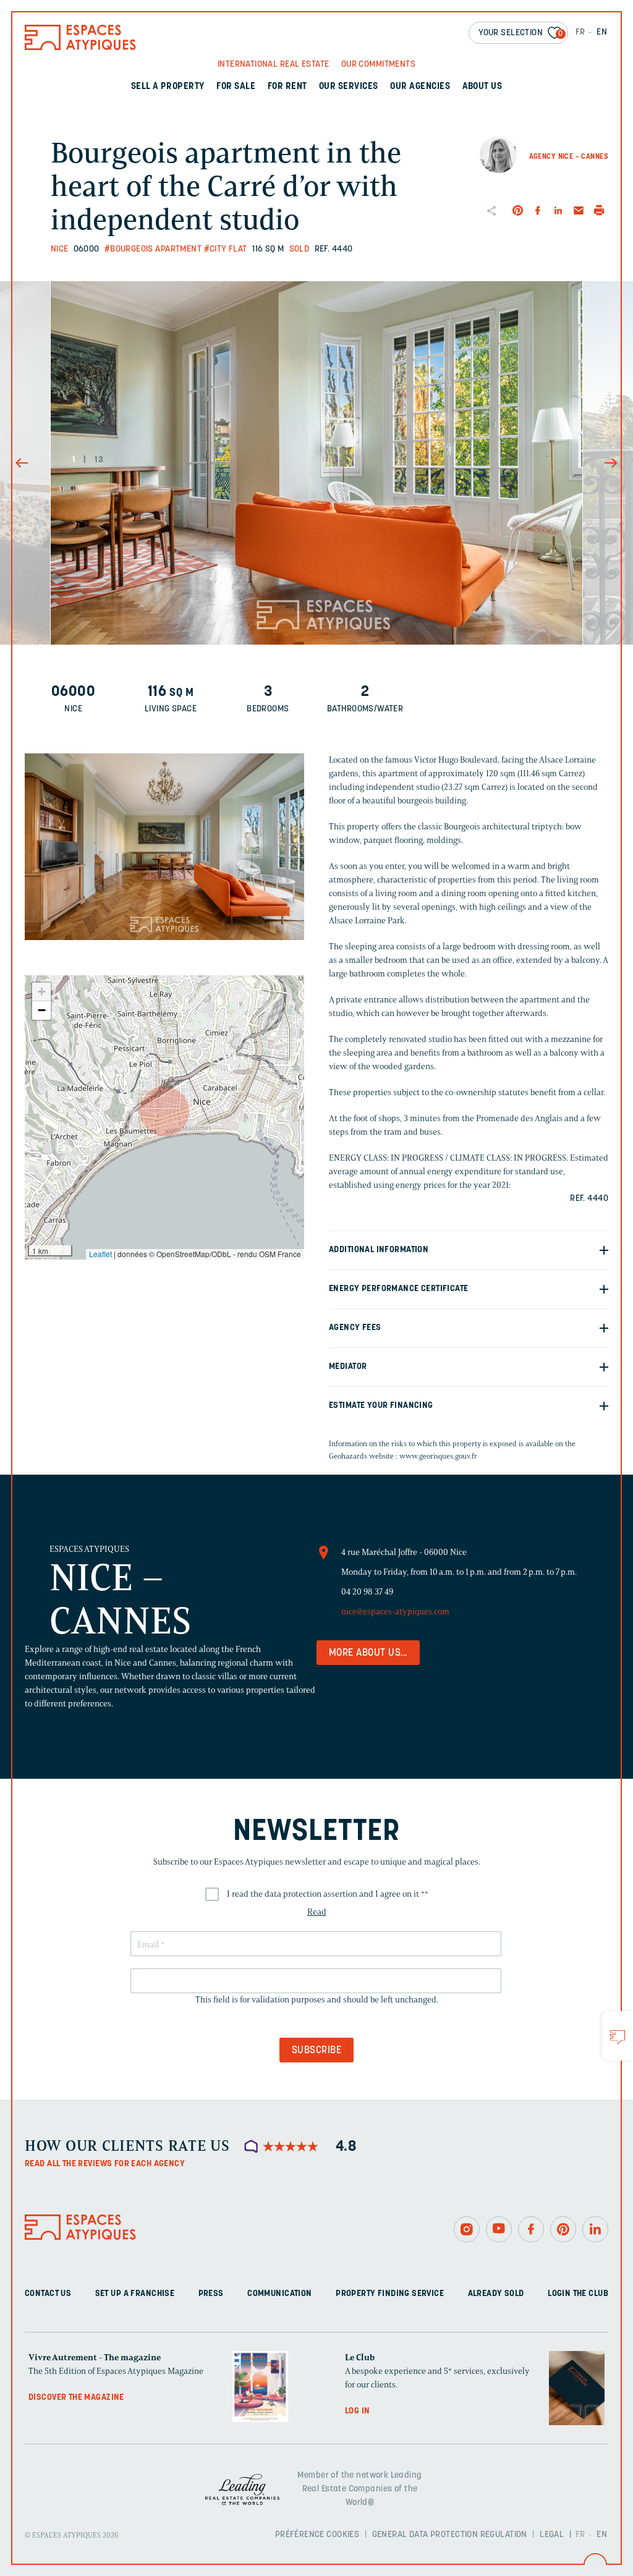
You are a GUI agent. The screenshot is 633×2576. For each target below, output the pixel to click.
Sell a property (168, 87)
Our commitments (378, 65)
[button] (164, 1111)
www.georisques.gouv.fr (438, 1456)
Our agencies (420, 87)
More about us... (368, 1653)
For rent (287, 87)
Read (317, 1912)
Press (211, 2294)
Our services (349, 87)
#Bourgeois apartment (153, 249)
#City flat (226, 249)
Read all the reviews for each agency (105, 2164)
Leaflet (100, 1254)
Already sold (496, 2294)
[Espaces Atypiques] (80, 47)
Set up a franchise (135, 2294)
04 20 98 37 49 (367, 1592)
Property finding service (390, 2294)
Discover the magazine (76, 2398)
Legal (552, 2535)
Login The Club (578, 2294)
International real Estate (274, 65)
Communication (279, 2294)
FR (580, 32)
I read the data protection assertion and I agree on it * (328, 1894)
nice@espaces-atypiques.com (395, 1612)
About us (482, 87)
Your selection (521, 33)
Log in (358, 2411)
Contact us (48, 2294)
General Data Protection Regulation (450, 2535)
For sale (236, 87)
